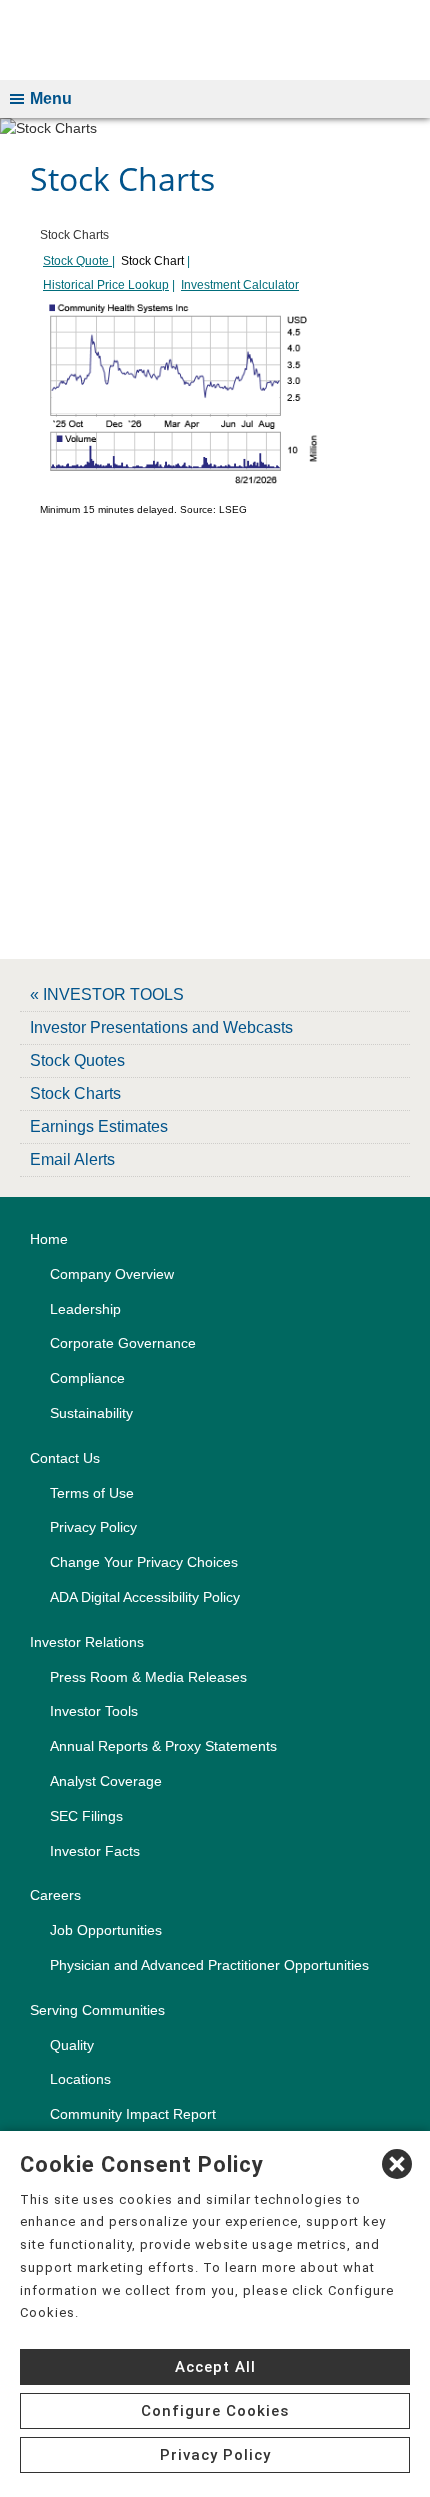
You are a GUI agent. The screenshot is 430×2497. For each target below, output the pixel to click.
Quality (72, 2045)
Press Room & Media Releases (148, 1677)
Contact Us (65, 1458)
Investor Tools (94, 1711)
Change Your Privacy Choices (144, 1562)
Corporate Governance (123, 1343)
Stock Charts (75, 1093)
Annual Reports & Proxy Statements (163, 1746)
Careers (55, 1895)
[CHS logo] (215, 40)
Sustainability (91, 1413)
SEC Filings (86, 1816)
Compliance (87, 1378)
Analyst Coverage (106, 1781)
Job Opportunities (106, 1930)
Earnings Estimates (99, 1126)
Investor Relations (87, 1642)
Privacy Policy (93, 1527)
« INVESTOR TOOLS (107, 994)
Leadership (85, 1309)
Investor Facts (95, 1851)
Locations (80, 2079)
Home (49, 1239)
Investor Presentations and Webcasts (161, 1027)
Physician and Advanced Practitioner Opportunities (209, 1965)
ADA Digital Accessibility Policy (145, 1597)
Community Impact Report (133, 2114)
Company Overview (112, 1274)
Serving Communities (97, 2010)
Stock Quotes (77, 1060)
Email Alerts (72, 1159)
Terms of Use (92, 1493)
